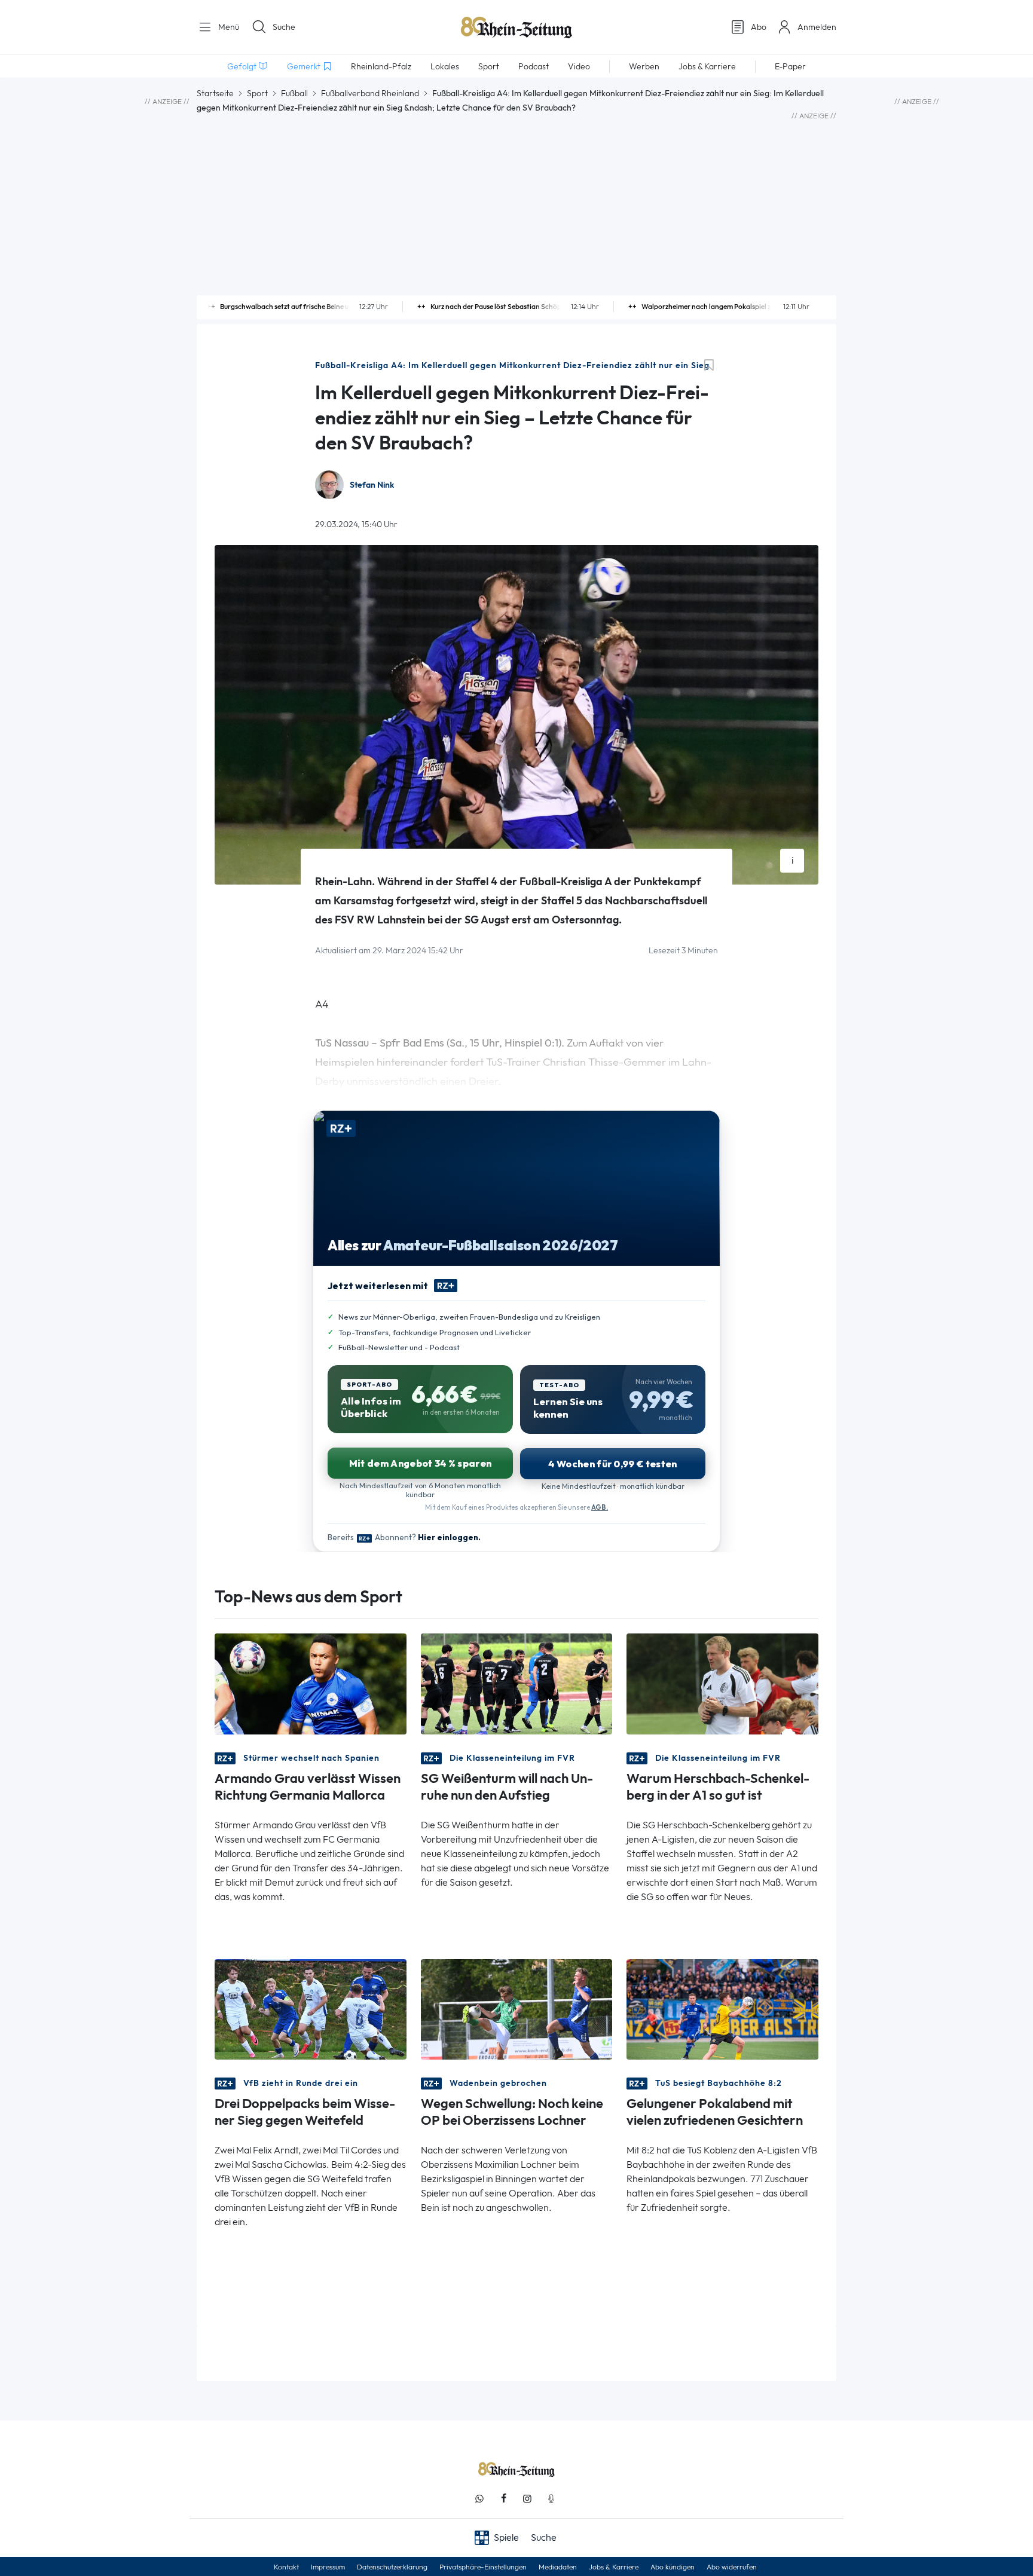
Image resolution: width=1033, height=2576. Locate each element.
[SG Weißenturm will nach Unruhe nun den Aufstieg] (517, 1683)
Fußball (294, 93)
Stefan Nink (372, 485)
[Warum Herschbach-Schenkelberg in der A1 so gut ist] (722, 1683)
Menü (227, 27)
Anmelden (817, 27)
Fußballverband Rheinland (370, 93)
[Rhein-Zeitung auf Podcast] (551, 2499)
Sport (257, 93)
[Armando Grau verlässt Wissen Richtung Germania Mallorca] (311, 1683)
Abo (759, 27)
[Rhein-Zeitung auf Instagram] (527, 2499)
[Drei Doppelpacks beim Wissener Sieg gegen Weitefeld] (311, 2009)
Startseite (215, 93)
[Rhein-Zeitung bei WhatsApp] (479, 2499)
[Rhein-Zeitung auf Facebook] (503, 2499)
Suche (284, 27)
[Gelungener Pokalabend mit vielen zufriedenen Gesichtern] (722, 2009)
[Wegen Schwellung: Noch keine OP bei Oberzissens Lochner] (517, 2009)
